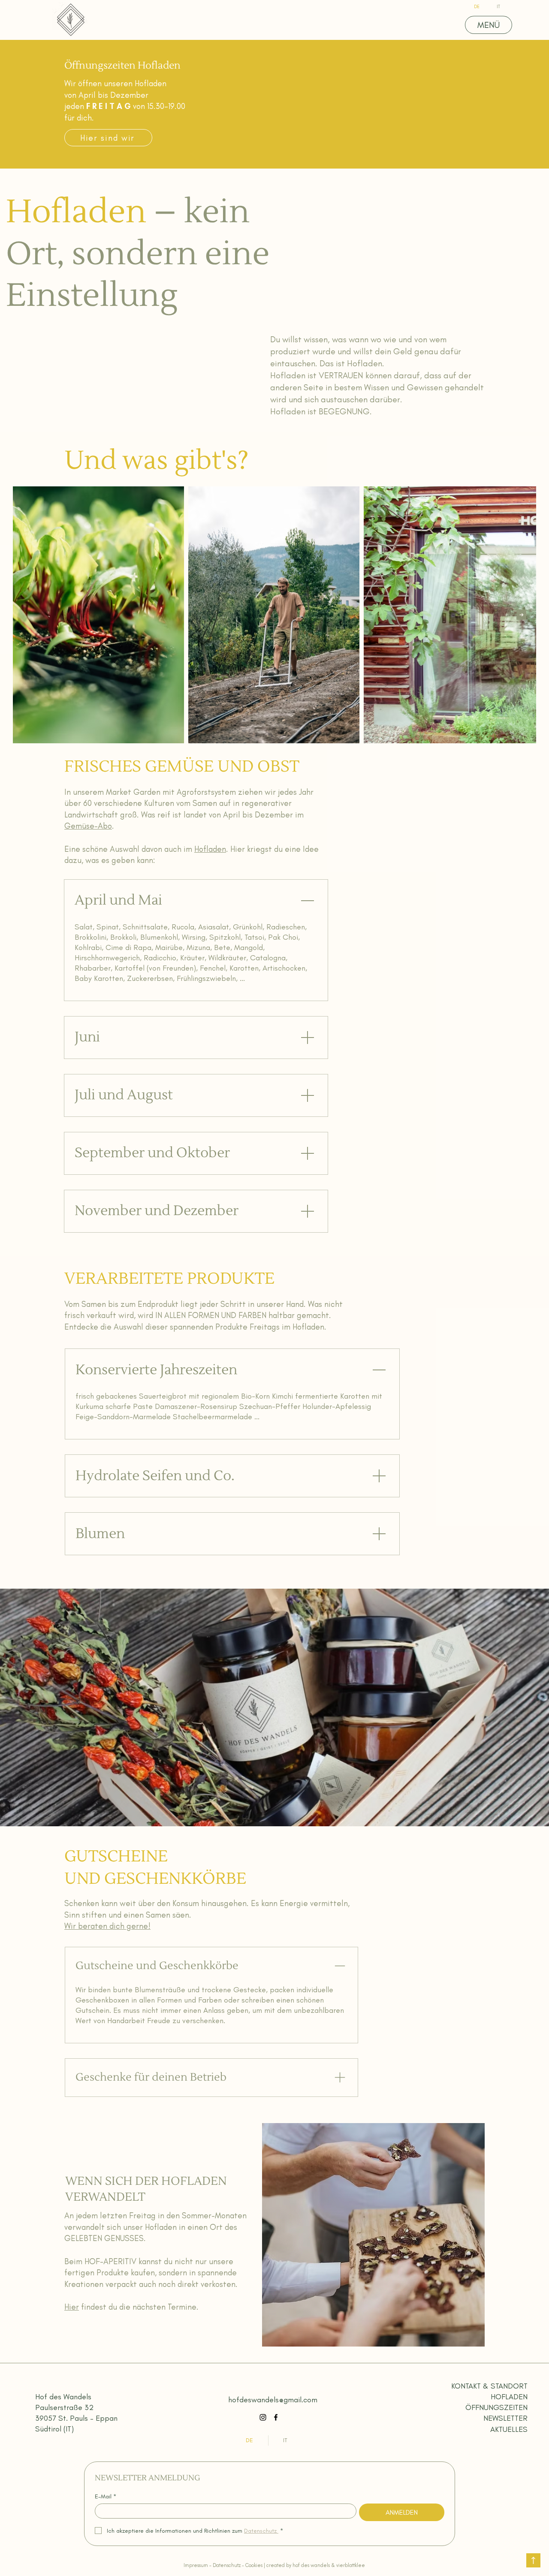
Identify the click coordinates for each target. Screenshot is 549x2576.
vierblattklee (351, 2565)
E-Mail (106, 2496)
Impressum (196, 2565)
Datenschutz (227, 2565)
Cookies (254, 2565)
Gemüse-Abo (88, 826)
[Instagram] (263, 2417)
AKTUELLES (509, 2429)
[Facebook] (276, 2417)
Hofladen (210, 849)
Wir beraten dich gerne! (107, 1926)
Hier (72, 2307)
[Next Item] (521, 615)
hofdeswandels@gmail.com (273, 2400)
